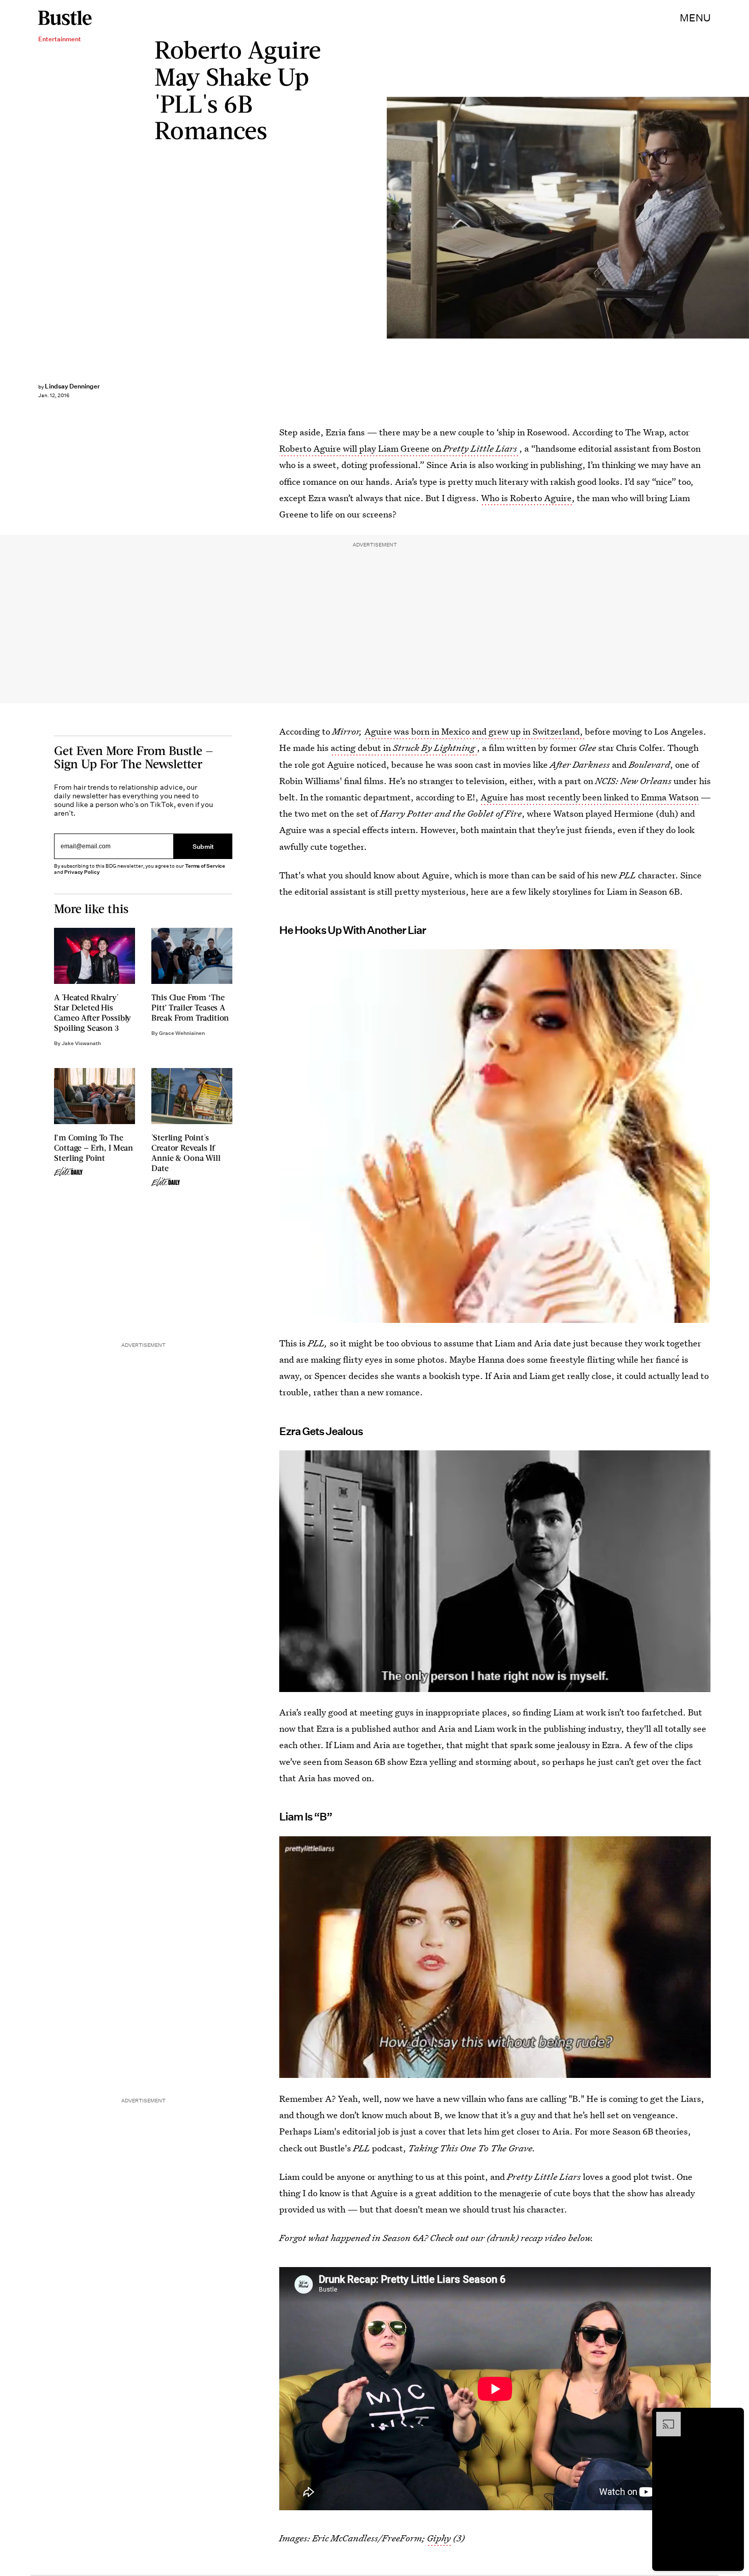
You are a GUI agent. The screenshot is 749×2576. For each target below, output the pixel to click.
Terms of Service (205, 866)
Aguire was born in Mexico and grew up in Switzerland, (475, 731)
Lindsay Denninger (72, 386)
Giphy (439, 2538)
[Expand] (663, 2417)
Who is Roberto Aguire (526, 498)
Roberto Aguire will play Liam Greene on (398, 448)
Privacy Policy (82, 872)
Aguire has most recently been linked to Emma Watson (590, 797)
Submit (203, 847)
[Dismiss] (733, 2417)
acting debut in (403, 748)
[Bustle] (65, 18)
